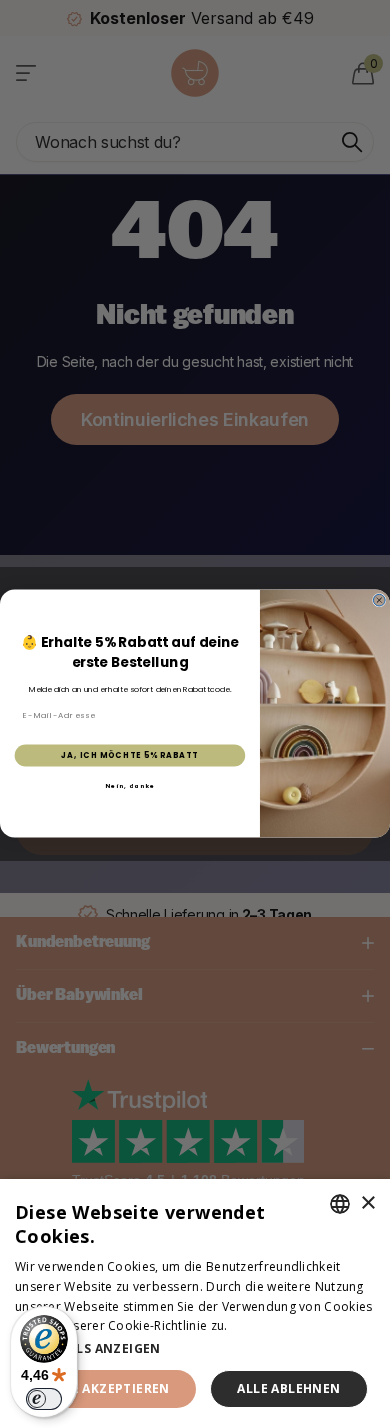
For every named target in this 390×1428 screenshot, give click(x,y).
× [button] (367, 1203)
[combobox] (340, 1204)
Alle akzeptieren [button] (108, 1388)
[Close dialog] (379, 601)
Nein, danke (130, 786)
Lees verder (266, 1325)
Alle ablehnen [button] (288, 1388)
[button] (195, 1348)
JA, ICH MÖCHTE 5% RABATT (129, 755)
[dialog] (195, 1303)
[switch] (44, 1399)
